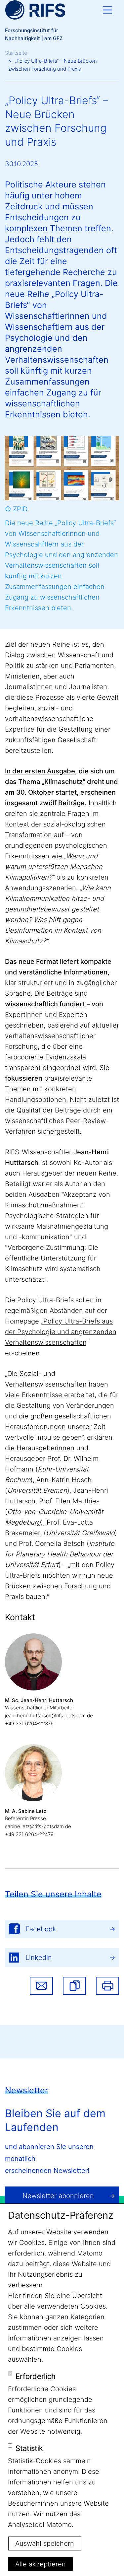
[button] (74, 1986)
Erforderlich (36, 2376)
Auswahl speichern (45, 2543)
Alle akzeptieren (41, 2564)
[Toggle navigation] (107, 10)
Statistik (29, 2448)
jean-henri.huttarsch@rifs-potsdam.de (49, 1716)
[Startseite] (35, 10)
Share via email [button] (41, 1986)
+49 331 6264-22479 (29, 1834)
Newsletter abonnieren (58, 2196)
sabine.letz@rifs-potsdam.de (38, 1826)
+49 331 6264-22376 (29, 1723)
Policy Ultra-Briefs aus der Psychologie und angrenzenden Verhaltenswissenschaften (61, 1332)
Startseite (16, 53)
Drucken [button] (107, 1986)
